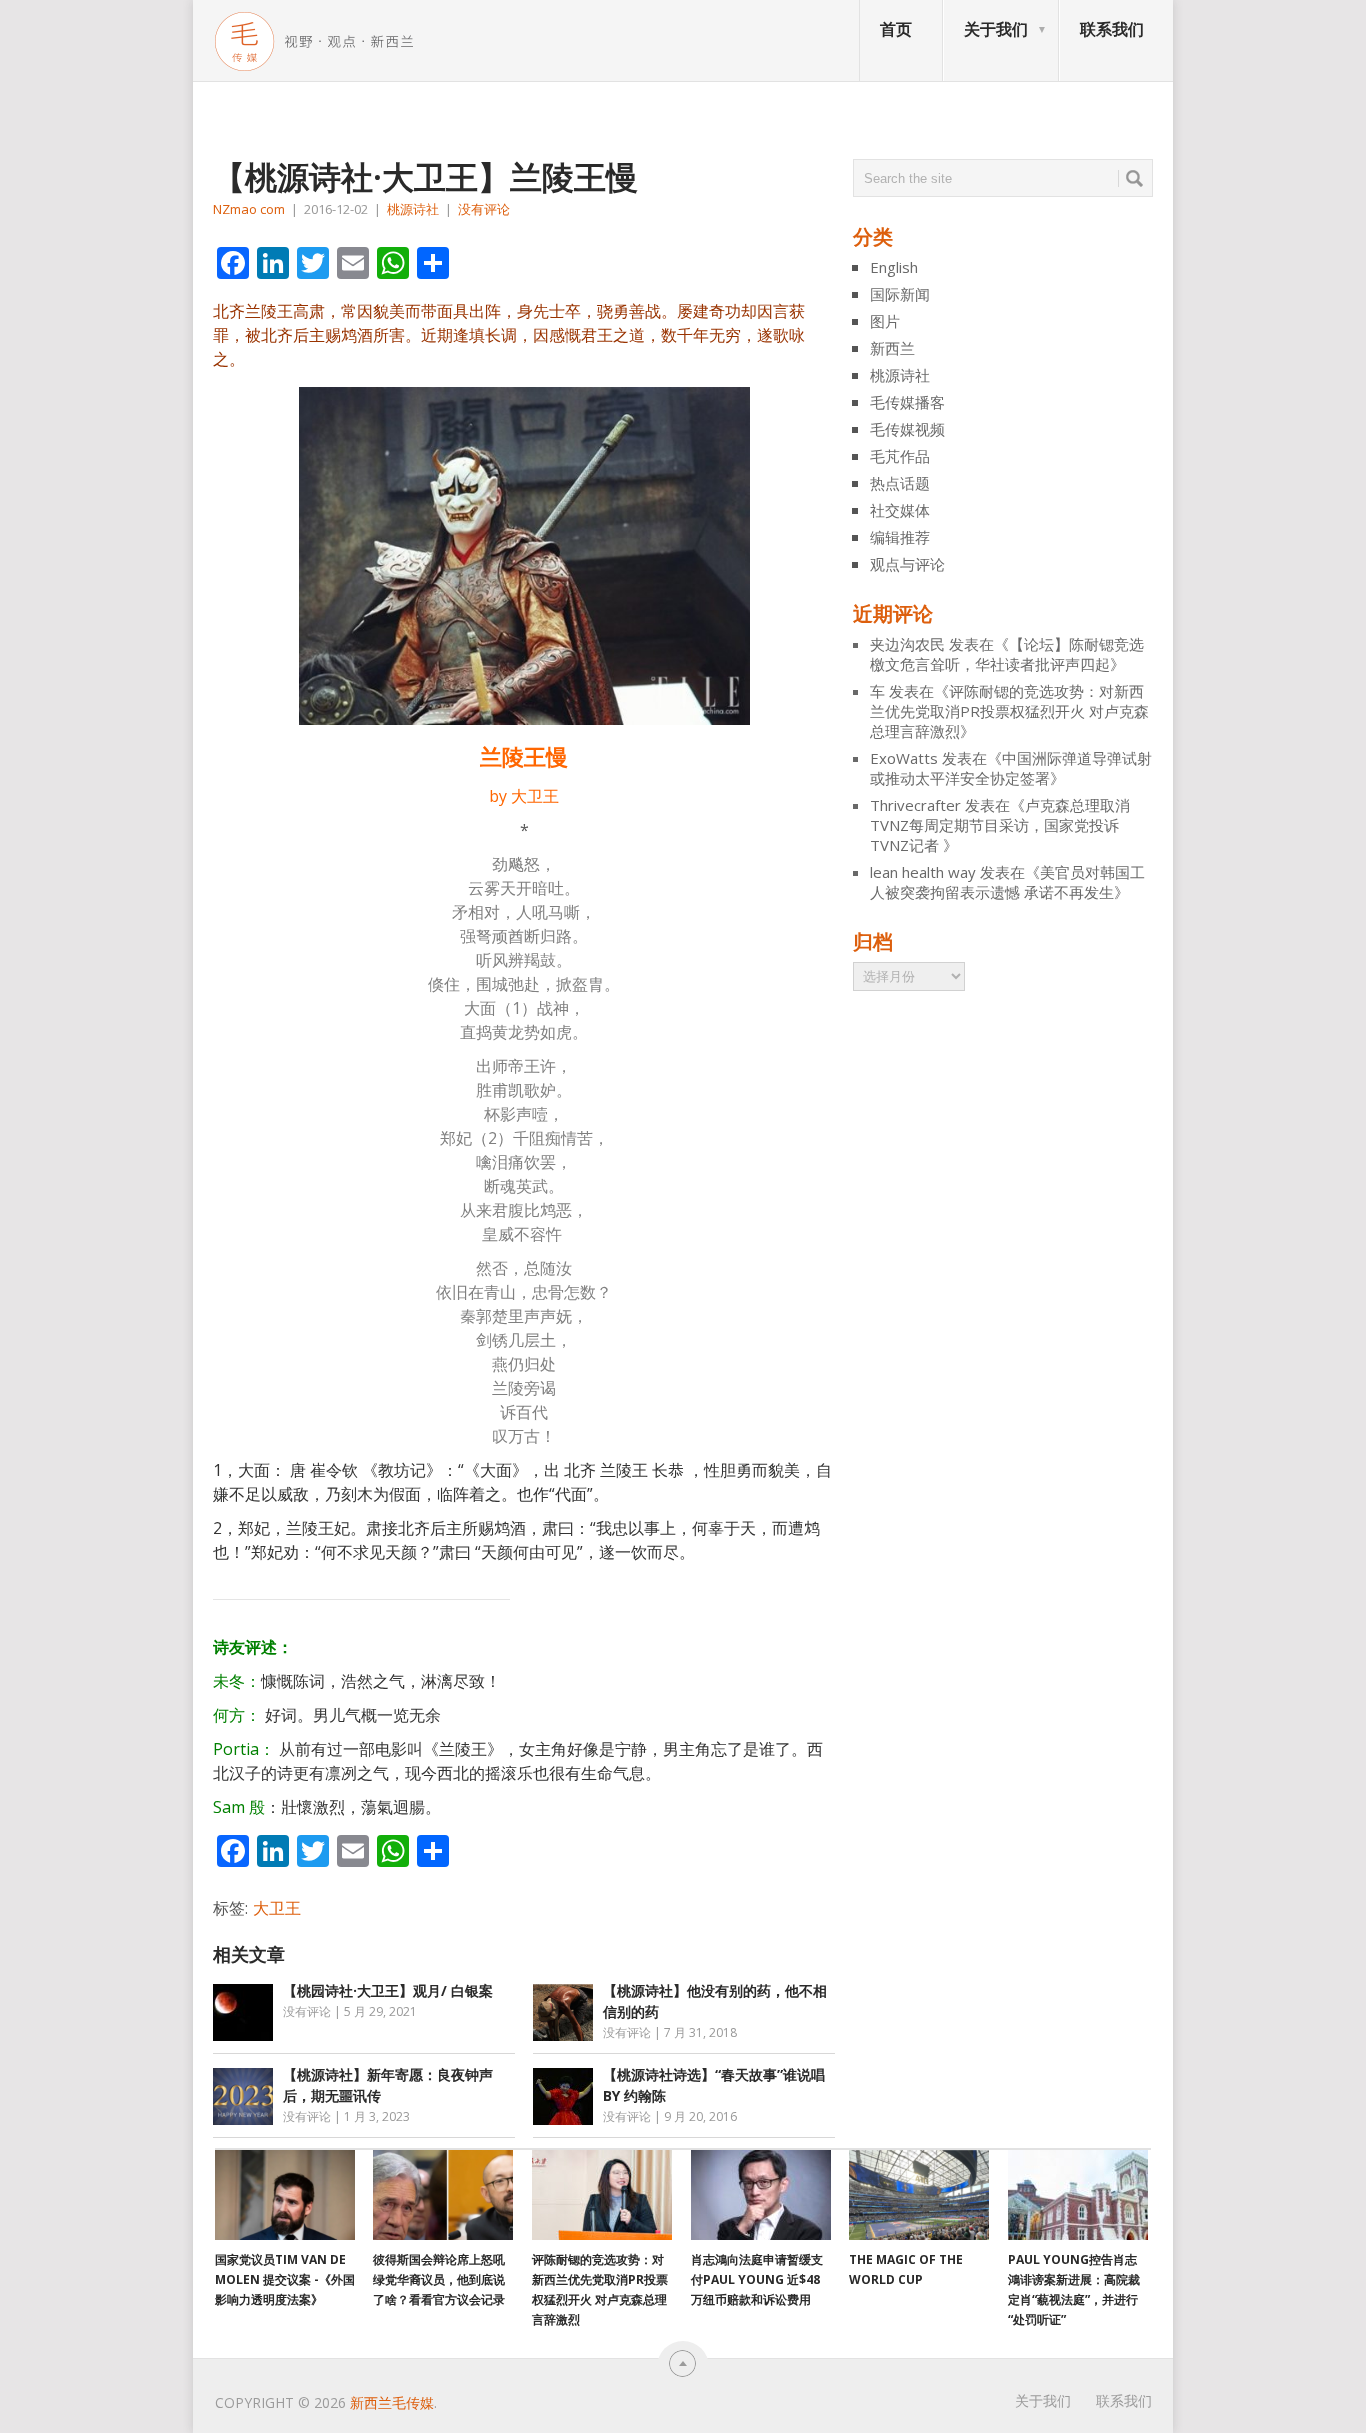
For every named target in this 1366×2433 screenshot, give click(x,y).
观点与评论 (907, 564)
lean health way (923, 872)
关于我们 (996, 29)
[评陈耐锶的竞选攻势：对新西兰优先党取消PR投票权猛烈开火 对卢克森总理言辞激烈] (602, 2195)
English (894, 267)
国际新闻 (900, 294)
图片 (885, 321)
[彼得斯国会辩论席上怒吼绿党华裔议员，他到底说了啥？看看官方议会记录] (443, 2195)
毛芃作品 (900, 456)
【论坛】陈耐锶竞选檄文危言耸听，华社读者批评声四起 (1007, 654)
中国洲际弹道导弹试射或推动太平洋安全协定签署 (1011, 768)
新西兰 (892, 348)
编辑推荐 (900, 537)
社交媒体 (900, 510)
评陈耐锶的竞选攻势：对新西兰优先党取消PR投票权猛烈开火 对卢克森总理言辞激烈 (1009, 711)
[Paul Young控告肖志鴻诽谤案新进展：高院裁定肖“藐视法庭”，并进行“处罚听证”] (1078, 2195)
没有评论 (484, 209)
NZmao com (249, 209)
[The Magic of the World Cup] (919, 2195)
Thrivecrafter (915, 805)
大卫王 (277, 1908)
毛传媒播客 (907, 402)
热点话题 (900, 483)
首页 (896, 29)
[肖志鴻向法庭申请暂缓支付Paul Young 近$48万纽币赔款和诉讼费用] (761, 2195)
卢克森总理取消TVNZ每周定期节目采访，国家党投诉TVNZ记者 (1000, 825)
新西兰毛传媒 (392, 2402)
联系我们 (1112, 29)
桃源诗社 (413, 209)
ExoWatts (904, 758)
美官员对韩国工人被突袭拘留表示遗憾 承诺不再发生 (1007, 882)
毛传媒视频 (907, 429)
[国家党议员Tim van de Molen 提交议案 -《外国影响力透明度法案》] (285, 2195)
